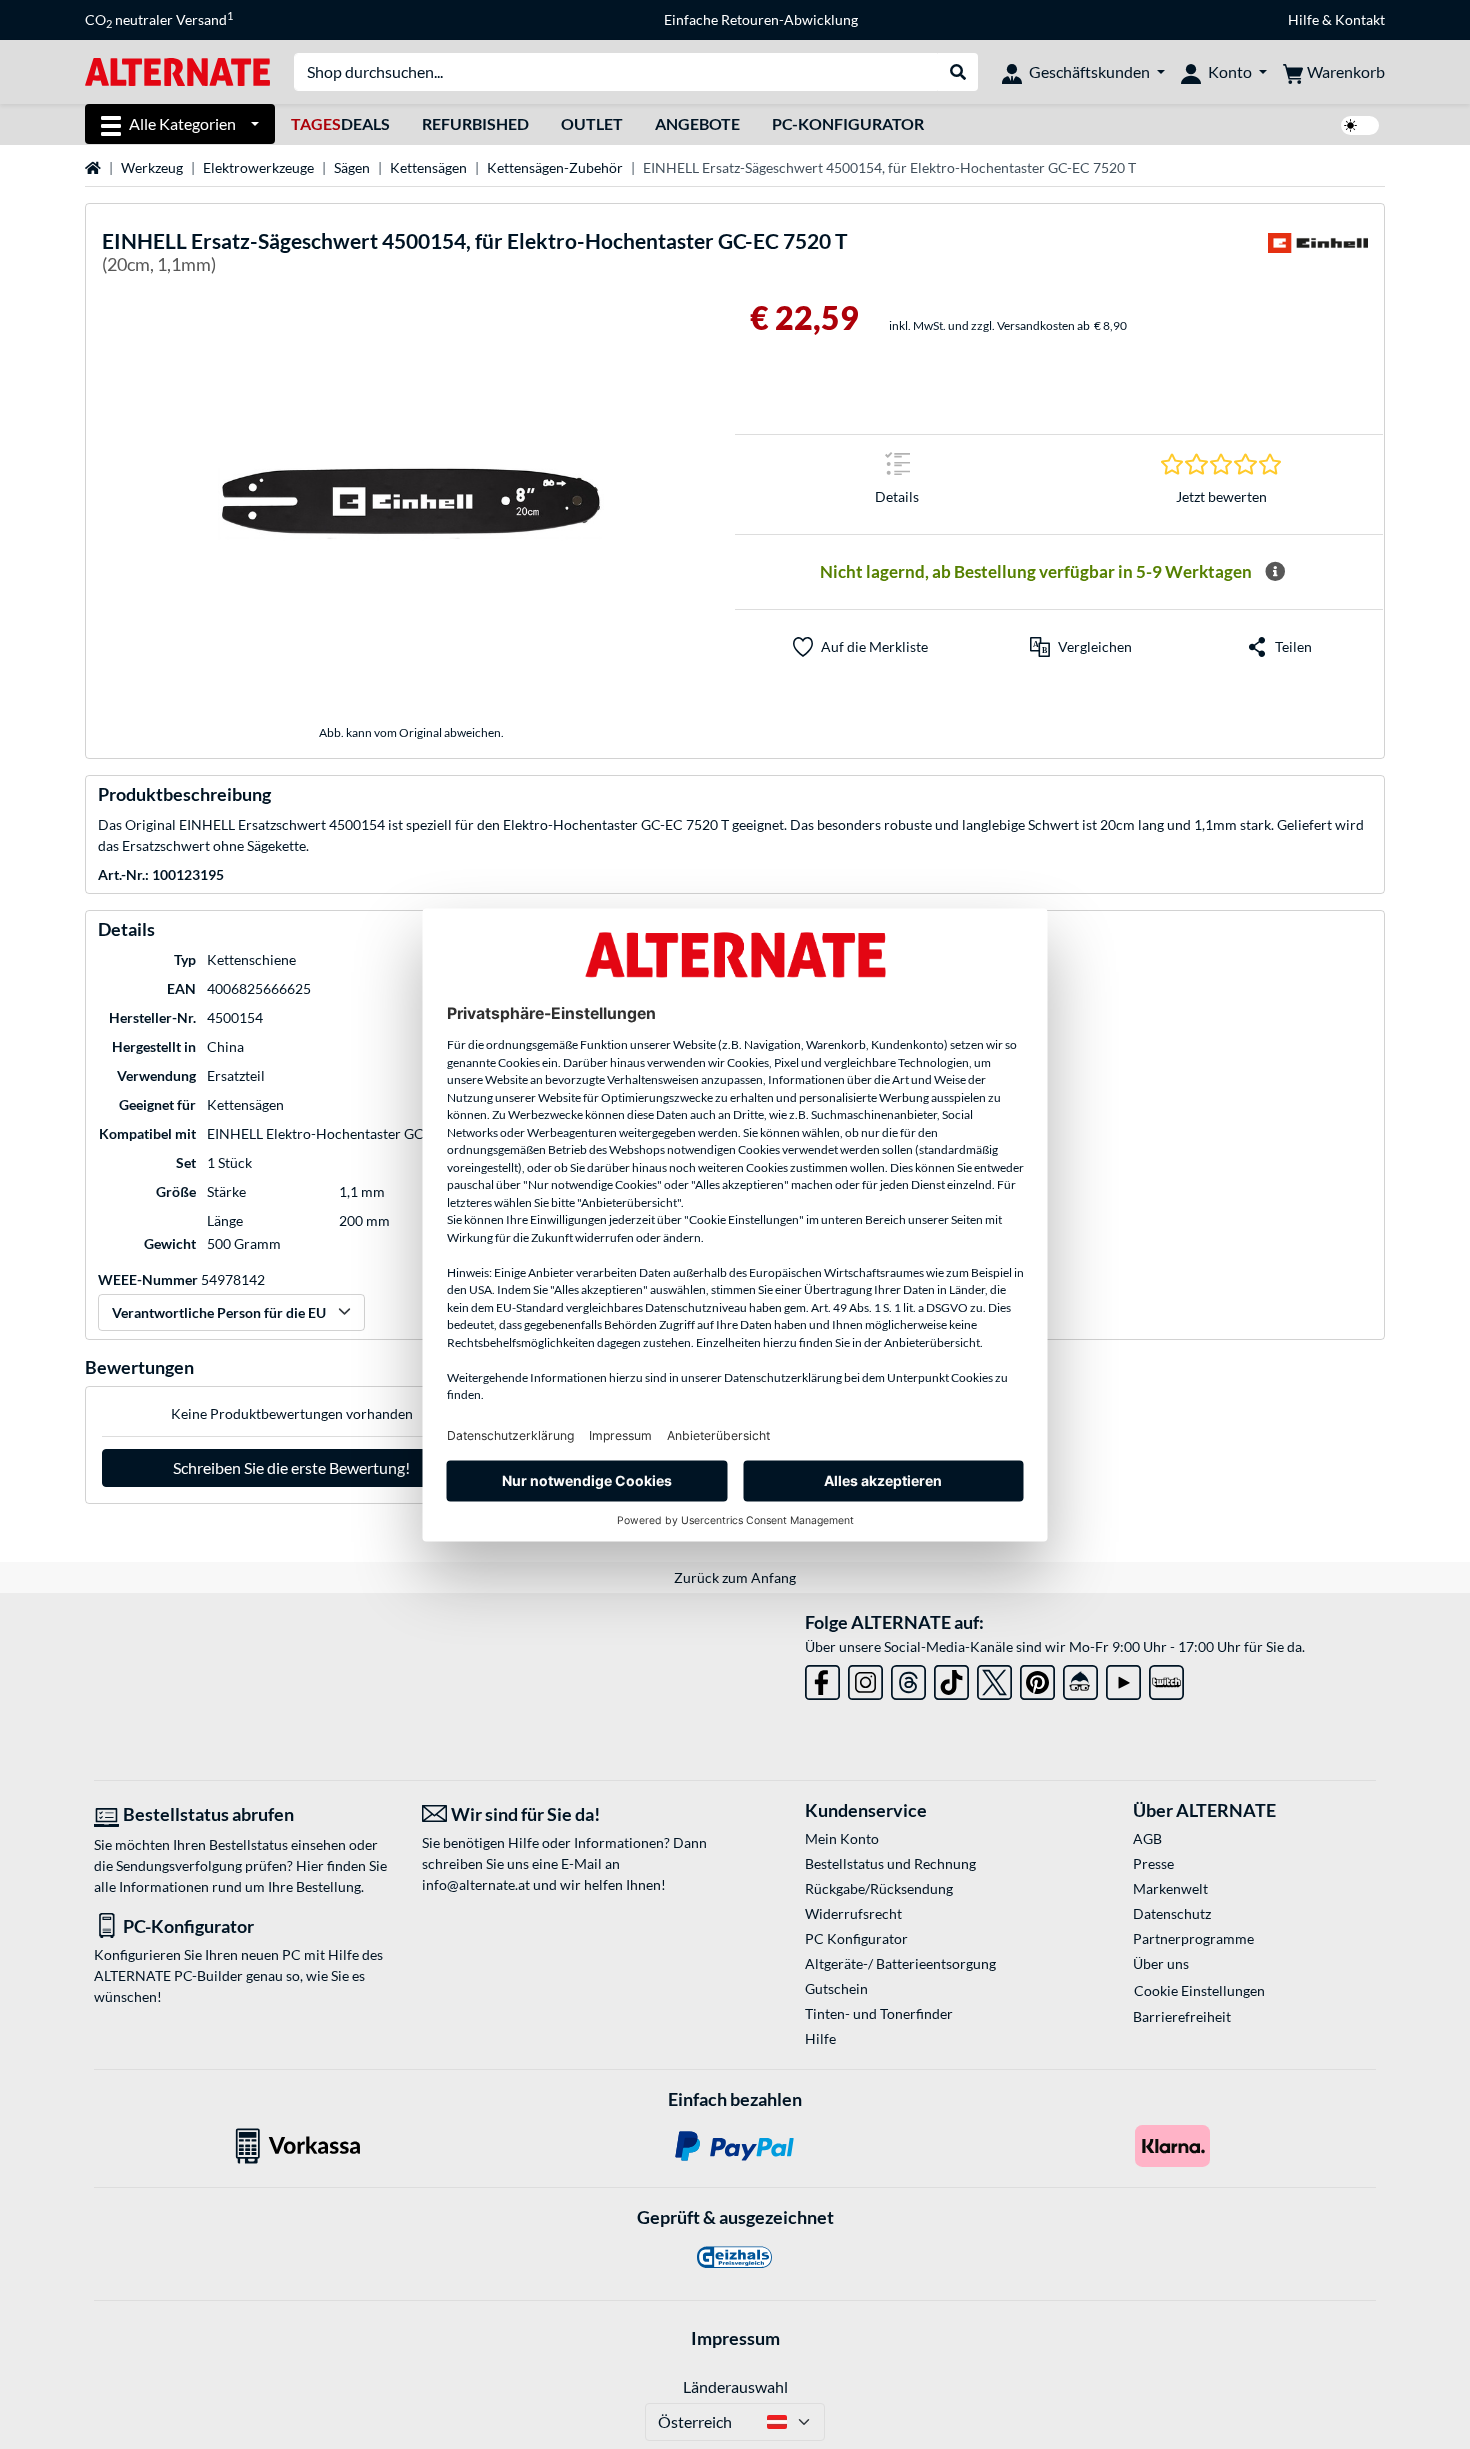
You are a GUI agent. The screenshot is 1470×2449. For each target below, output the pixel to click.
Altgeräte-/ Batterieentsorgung (900, 1963)
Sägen (352, 167)
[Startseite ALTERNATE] (177, 70)
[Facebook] (822, 1678)
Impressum (735, 2338)
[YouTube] (1123, 1678)
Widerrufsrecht (853, 1913)
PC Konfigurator (856, 1938)
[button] (1081, 647)
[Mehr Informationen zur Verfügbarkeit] (1275, 572)
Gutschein (836, 1988)
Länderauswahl (735, 2386)
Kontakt (1360, 19)
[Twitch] (1166, 1678)
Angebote (697, 123)
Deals (340, 123)
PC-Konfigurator (848, 123)
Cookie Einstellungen (1199, 1990)
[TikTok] (951, 1678)
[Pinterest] (1037, 1678)
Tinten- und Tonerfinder (879, 2013)
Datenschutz (1172, 1913)
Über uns (1161, 1963)
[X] (994, 1678)
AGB (1147, 1838)
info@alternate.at (476, 1884)
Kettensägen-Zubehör (555, 167)
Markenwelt (1170, 1888)
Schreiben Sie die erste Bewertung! (291, 1467)
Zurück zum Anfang (735, 1577)
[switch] (1360, 125)
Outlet (592, 123)
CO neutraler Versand (159, 20)
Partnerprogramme (1193, 1938)
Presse (1153, 1863)
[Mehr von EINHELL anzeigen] (1318, 255)
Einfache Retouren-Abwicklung (761, 19)
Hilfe (1303, 19)
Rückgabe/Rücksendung (879, 1888)
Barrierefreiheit (1182, 2016)
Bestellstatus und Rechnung (890, 1863)
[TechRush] (1080, 1678)
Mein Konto (842, 1838)
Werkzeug (152, 167)
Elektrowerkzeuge (258, 167)
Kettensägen (428, 167)
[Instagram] (865, 1678)
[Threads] (908, 1678)
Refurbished (475, 123)
